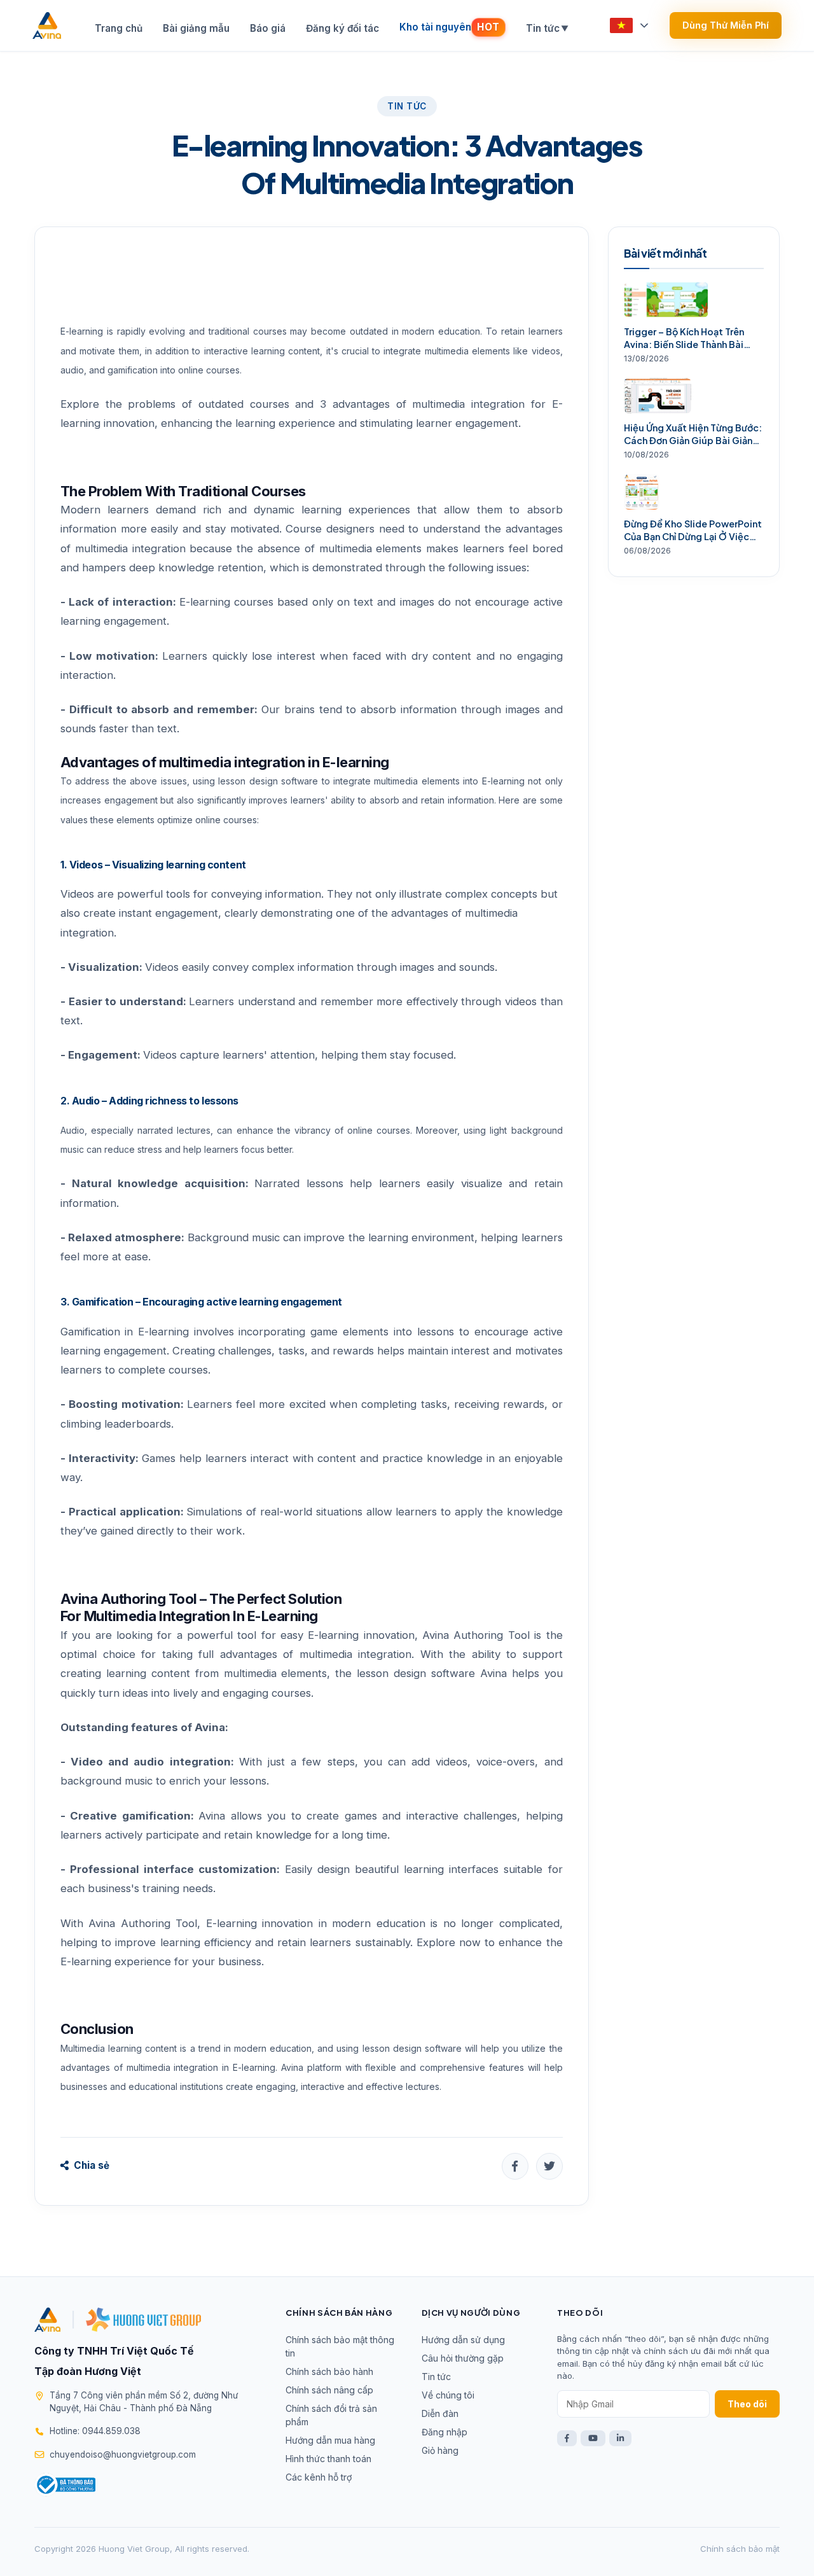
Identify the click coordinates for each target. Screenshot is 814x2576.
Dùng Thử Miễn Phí (726, 25)
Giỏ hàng (440, 2450)
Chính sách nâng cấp (329, 2390)
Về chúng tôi (448, 2395)
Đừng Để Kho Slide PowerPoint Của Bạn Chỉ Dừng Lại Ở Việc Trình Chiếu (693, 530)
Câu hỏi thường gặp (463, 2358)
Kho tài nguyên (450, 27)
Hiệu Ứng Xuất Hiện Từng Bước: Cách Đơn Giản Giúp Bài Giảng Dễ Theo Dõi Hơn (693, 434)
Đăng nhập (445, 2432)
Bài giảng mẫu (196, 28)
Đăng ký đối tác (342, 28)
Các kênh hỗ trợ (319, 2477)
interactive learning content (262, 351)
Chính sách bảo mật (740, 2549)
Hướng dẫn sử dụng (463, 2340)
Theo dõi (747, 2404)
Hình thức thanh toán (328, 2459)
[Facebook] (567, 2438)
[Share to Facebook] (515, 2166)
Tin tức (547, 28)
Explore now (449, 1942)
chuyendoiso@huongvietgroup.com (123, 2454)
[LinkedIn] (620, 2438)
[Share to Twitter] (549, 2166)
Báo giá (268, 28)
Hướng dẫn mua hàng (330, 2440)
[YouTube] (593, 2438)
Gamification (90, 1332)
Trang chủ (119, 28)
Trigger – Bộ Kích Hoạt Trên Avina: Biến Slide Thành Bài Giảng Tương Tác (684, 338)
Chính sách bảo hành (329, 2371)
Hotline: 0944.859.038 (95, 2431)
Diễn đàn (440, 2413)
